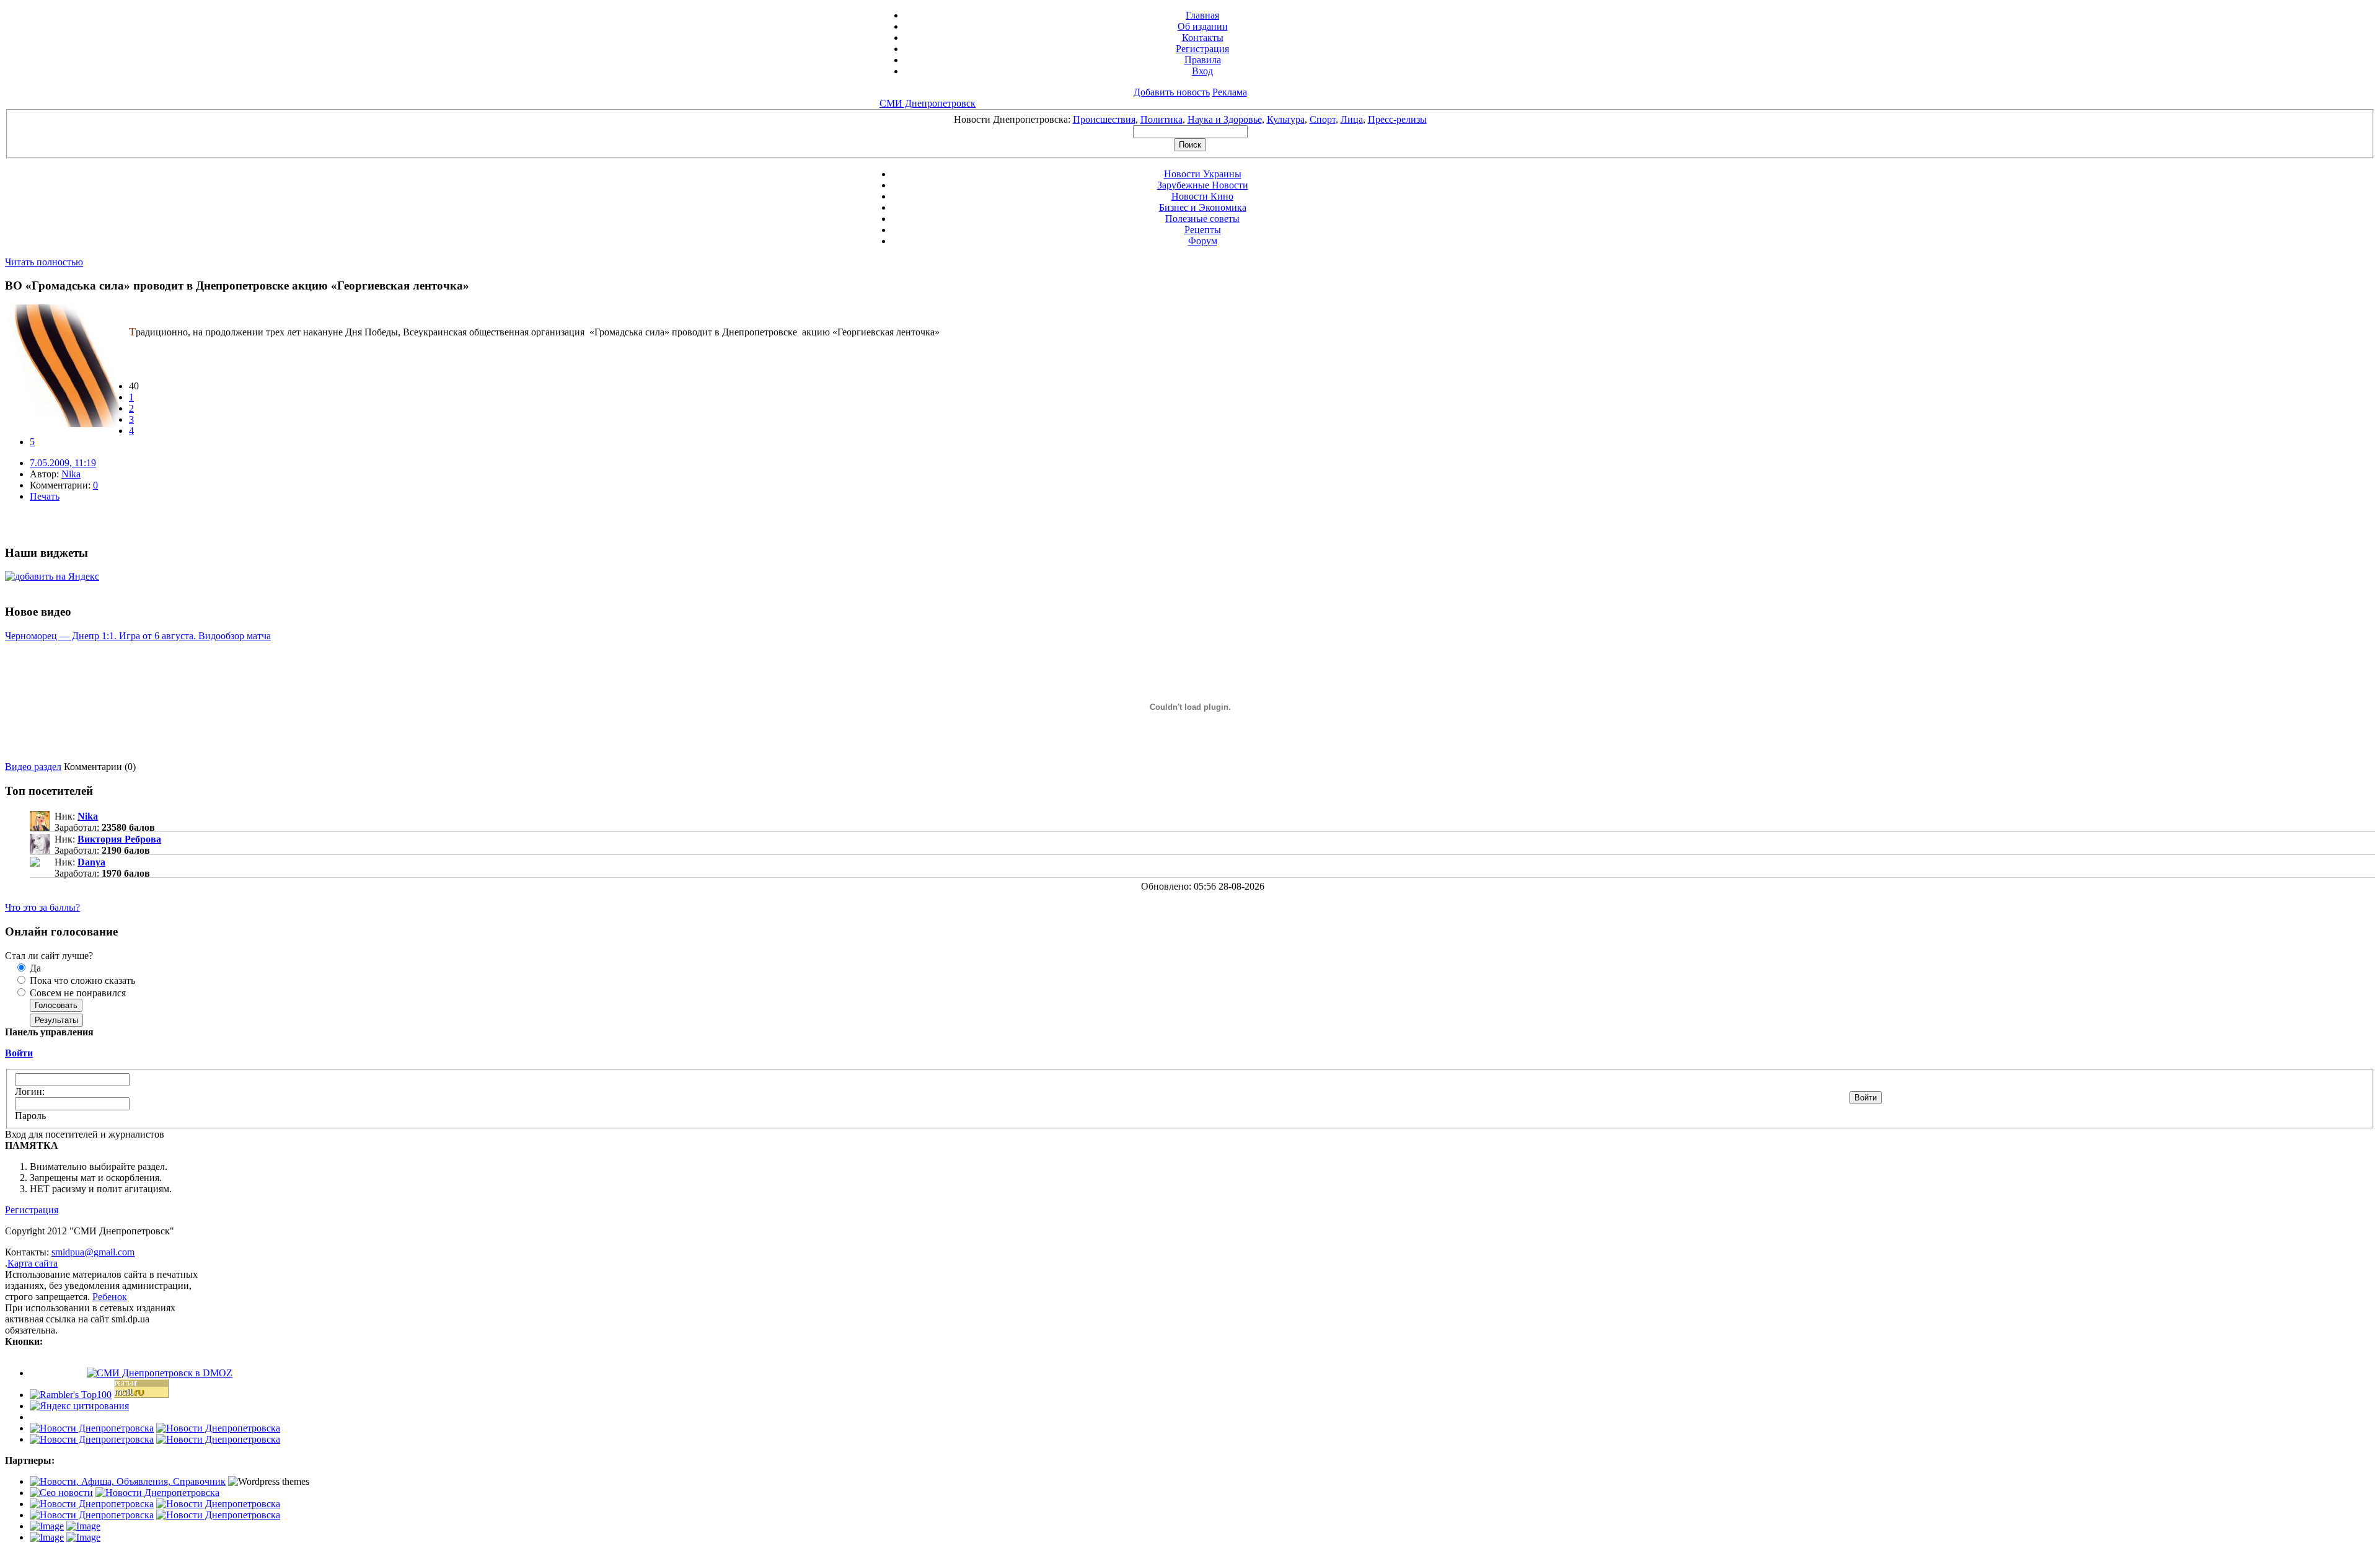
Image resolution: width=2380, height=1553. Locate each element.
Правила (1203, 60)
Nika (71, 474)
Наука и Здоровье (1225, 119)
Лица (1352, 119)
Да (34, 968)
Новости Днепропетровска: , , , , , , (1190, 119)
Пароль (30, 1116)
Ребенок (110, 1297)
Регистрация (1202, 49)
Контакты (1203, 38)
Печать (45, 496)
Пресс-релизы (1397, 119)
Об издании (1203, 26)
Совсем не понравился (77, 993)
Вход (1202, 71)
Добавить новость (1172, 92)
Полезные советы (1202, 219)
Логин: (30, 1091)
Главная (1202, 15)
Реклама (1230, 92)
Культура (1286, 119)
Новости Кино (1202, 196)
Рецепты (1203, 230)
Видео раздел (33, 767)
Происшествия (1104, 119)
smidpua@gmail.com (93, 1252)
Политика (1161, 119)
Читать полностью (44, 262)
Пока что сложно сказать (81, 980)
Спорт (1323, 119)
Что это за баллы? (42, 907)
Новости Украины (1203, 174)
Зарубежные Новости (1203, 185)
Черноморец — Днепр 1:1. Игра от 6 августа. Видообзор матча (138, 636)
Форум (1203, 241)
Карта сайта (33, 1263)
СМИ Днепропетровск (928, 103)
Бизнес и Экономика (1203, 207)
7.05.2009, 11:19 (63, 463)
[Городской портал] (128, 1481)
